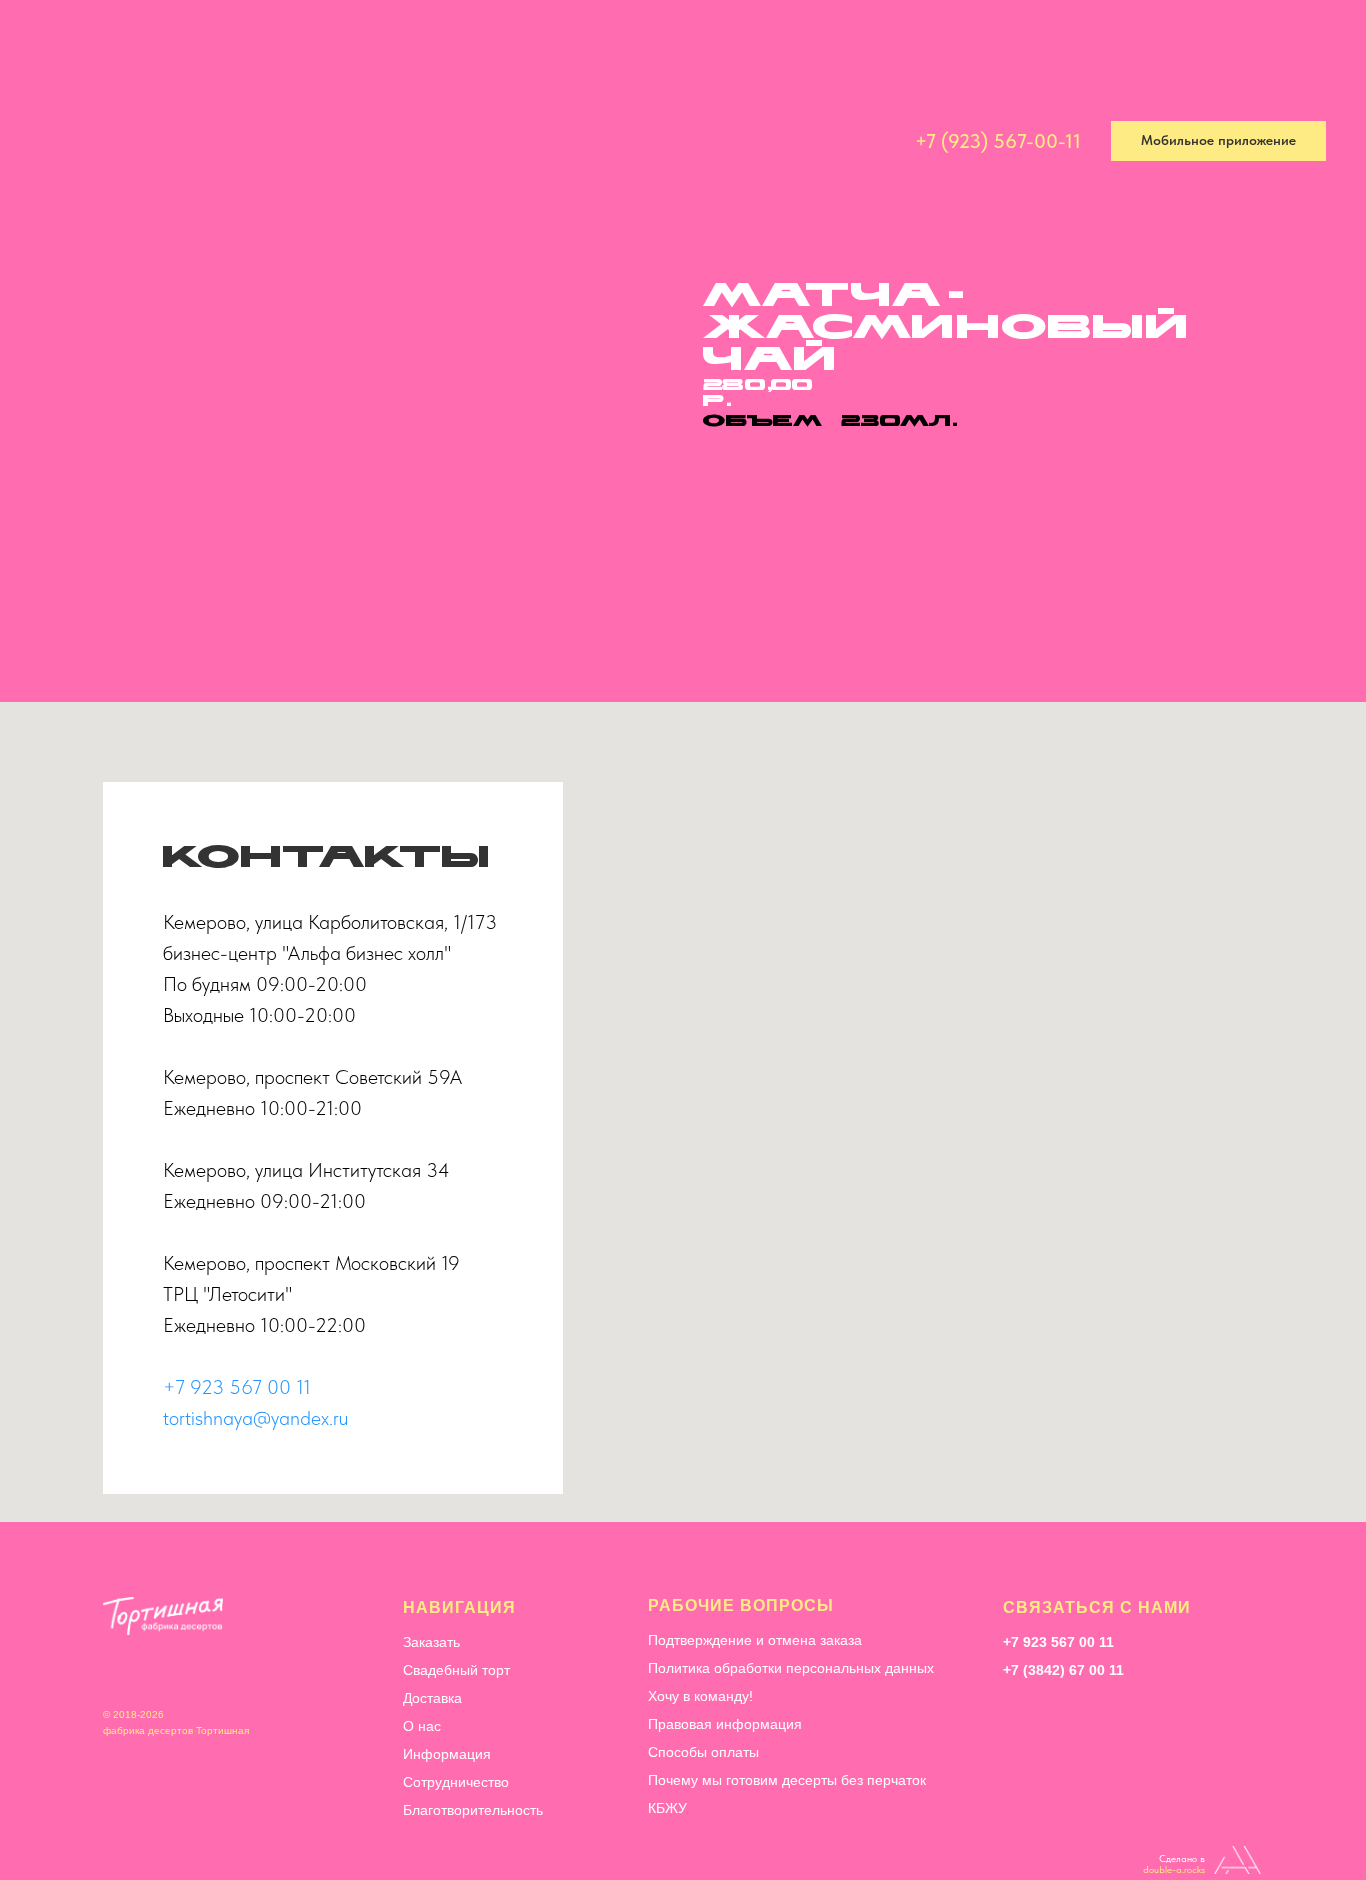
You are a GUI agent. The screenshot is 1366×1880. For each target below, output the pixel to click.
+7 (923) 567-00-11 (998, 141)
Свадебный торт (456, 1670)
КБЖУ (667, 1808)
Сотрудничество (764, 141)
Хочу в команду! (700, 1696)
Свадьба (419, 141)
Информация (627, 141)
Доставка (515, 141)
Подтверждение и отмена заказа (755, 1640)
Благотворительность (473, 1810)
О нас (422, 1726)
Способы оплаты (703, 1752)
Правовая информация (725, 1724)
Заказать (431, 1642)
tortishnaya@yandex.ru (255, 1418)
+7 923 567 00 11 (237, 1387)
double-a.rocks (1174, 1869)
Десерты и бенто (297, 141)
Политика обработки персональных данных (791, 1668)
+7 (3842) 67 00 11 (1063, 1670)
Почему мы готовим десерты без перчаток (787, 1780)
